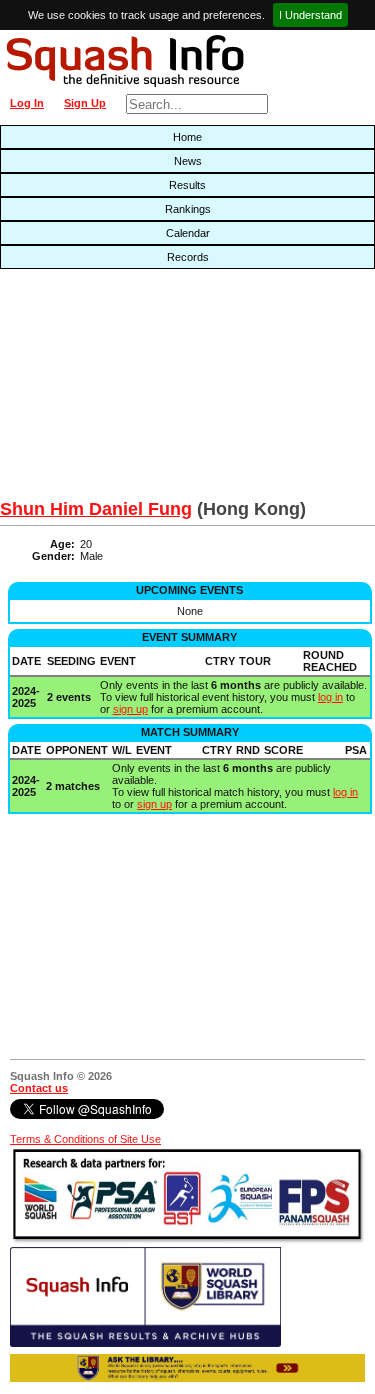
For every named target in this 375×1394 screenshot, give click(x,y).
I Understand (310, 15)
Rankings (188, 209)
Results (187, 185)
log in (330, 697)
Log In (27, 103)
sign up (130, 709)
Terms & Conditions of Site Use (85, 1139)
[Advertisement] (120, 389)
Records (188, 257)
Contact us (39, 1088)
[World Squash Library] (145, 1343)
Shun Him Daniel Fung (96, 509)
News (188, 161)
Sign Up (85, 103)
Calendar (188, 233)
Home (187, 137)
